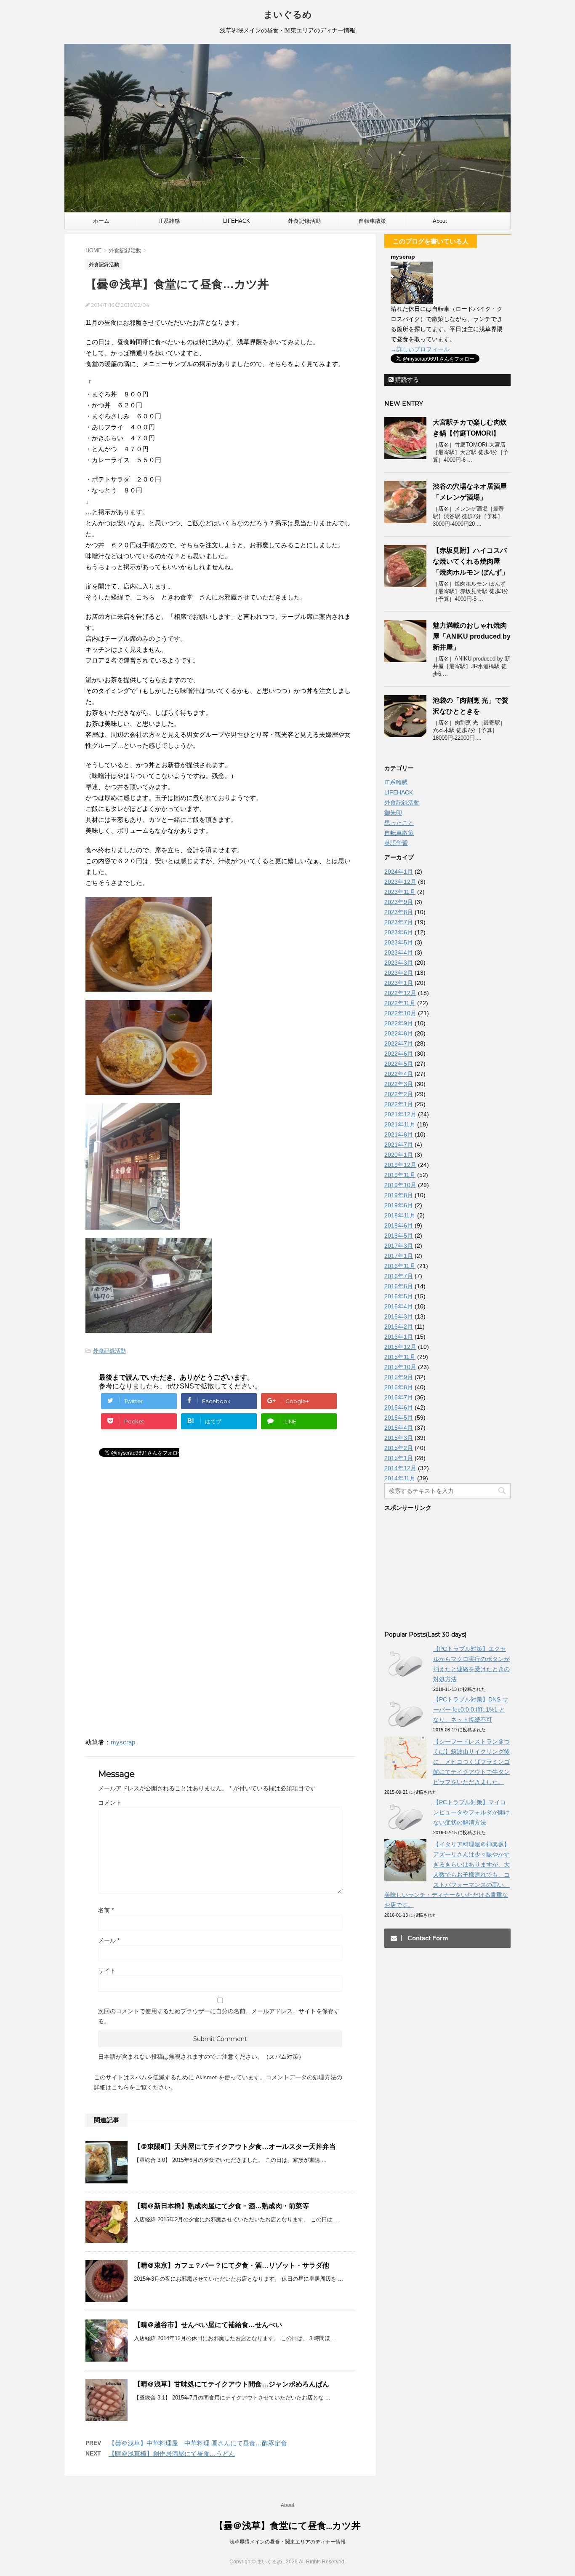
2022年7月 (399, 1043)
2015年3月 (399, 1438)
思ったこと (399, 823)
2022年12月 (400, 993)
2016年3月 (399, 1316)
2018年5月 (399, 1236)
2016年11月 (400, 1266)
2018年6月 (399, 1225)
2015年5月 (399, 1418)
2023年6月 (399, 932)
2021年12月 (400, 1114)
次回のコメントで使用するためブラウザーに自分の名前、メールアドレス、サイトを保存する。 (219, 2016)
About (440, 221)
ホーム (101, 221)
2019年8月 (399, 1195)
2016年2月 (399, 1327)
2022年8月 (399, 1033)
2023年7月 (399, 922)
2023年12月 (400, 882)
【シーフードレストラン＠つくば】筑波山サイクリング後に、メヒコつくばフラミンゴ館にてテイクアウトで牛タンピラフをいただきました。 (471, 1762)
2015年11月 (400, 1357)
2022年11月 (400, 1003)
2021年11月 (400, 1124)
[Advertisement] (156, 1544)
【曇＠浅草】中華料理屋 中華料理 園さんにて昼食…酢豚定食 (198, 2443)
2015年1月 (399, 1458)
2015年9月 (399, 1377)
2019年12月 (400, 1165)
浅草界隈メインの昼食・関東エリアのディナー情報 (287, 2542)
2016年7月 (399, 1276)
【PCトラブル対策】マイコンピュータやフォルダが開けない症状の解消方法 (471, 1812)
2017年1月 (399, 1256)
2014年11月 (400, 1478)
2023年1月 (399, 983)
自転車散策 (372, 221)
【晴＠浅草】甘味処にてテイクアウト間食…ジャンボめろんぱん (232, 2384)
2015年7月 (399, 1397)
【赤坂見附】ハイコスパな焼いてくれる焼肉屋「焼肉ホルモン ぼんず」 (471, 561)
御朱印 (393, 813)
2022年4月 (399, 1074)
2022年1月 (399, 1104)
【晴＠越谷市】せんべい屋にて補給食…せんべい (208, 2325)
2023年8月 (399, 912)
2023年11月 (400, 892)
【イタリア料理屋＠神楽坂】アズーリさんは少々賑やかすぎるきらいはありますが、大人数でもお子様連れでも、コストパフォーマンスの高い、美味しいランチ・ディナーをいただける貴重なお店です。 (447, 1875)
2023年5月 (399, 942)
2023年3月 (399, 963)
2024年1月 (399, 872)
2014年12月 (400, 1468)
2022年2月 (399, 1094)
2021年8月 (399, 1134)
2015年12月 (400, 1347)
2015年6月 (399, 1407)
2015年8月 (399, 1387)
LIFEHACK (237, 221)
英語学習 (396, 843)
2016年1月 (399, 1337)
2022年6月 (399, 1054)
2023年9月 (399, 902)
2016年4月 (399, 1306)
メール (109, 1940)
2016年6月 (399, 1286)
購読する (406, 380)
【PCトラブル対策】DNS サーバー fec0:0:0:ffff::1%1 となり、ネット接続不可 (471, 1709)
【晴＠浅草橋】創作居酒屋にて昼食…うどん (172, 2454)
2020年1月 (399, 1155)
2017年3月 (399, 1246)
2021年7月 (399, 1145)
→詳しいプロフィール (420, 349)
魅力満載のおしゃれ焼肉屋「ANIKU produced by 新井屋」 (472, 636)
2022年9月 (399, 1023)
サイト (107, 1971)
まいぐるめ (288, 15)
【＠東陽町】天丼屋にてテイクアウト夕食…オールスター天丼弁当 (235, 2147)
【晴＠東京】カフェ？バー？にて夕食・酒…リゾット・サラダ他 (232, 2265)
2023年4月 (399, 952)
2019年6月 (399, 1205)
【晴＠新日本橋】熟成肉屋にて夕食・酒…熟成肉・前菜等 (221, 2206)
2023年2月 (399, 973)
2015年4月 (399, 1428)
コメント (110, 1803)
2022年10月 (400, 1013)
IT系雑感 (169, 221)
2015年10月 (400, 1367)
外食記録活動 (304, 221)
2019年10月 (400, 1185)
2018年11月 (400, 1215)
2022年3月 (399, 1084)
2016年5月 (399, 1296)
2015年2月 (399, 1448)
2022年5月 (399, 1064)
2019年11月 (400, 1175)
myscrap (123, 1742)
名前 (106, 1910)
